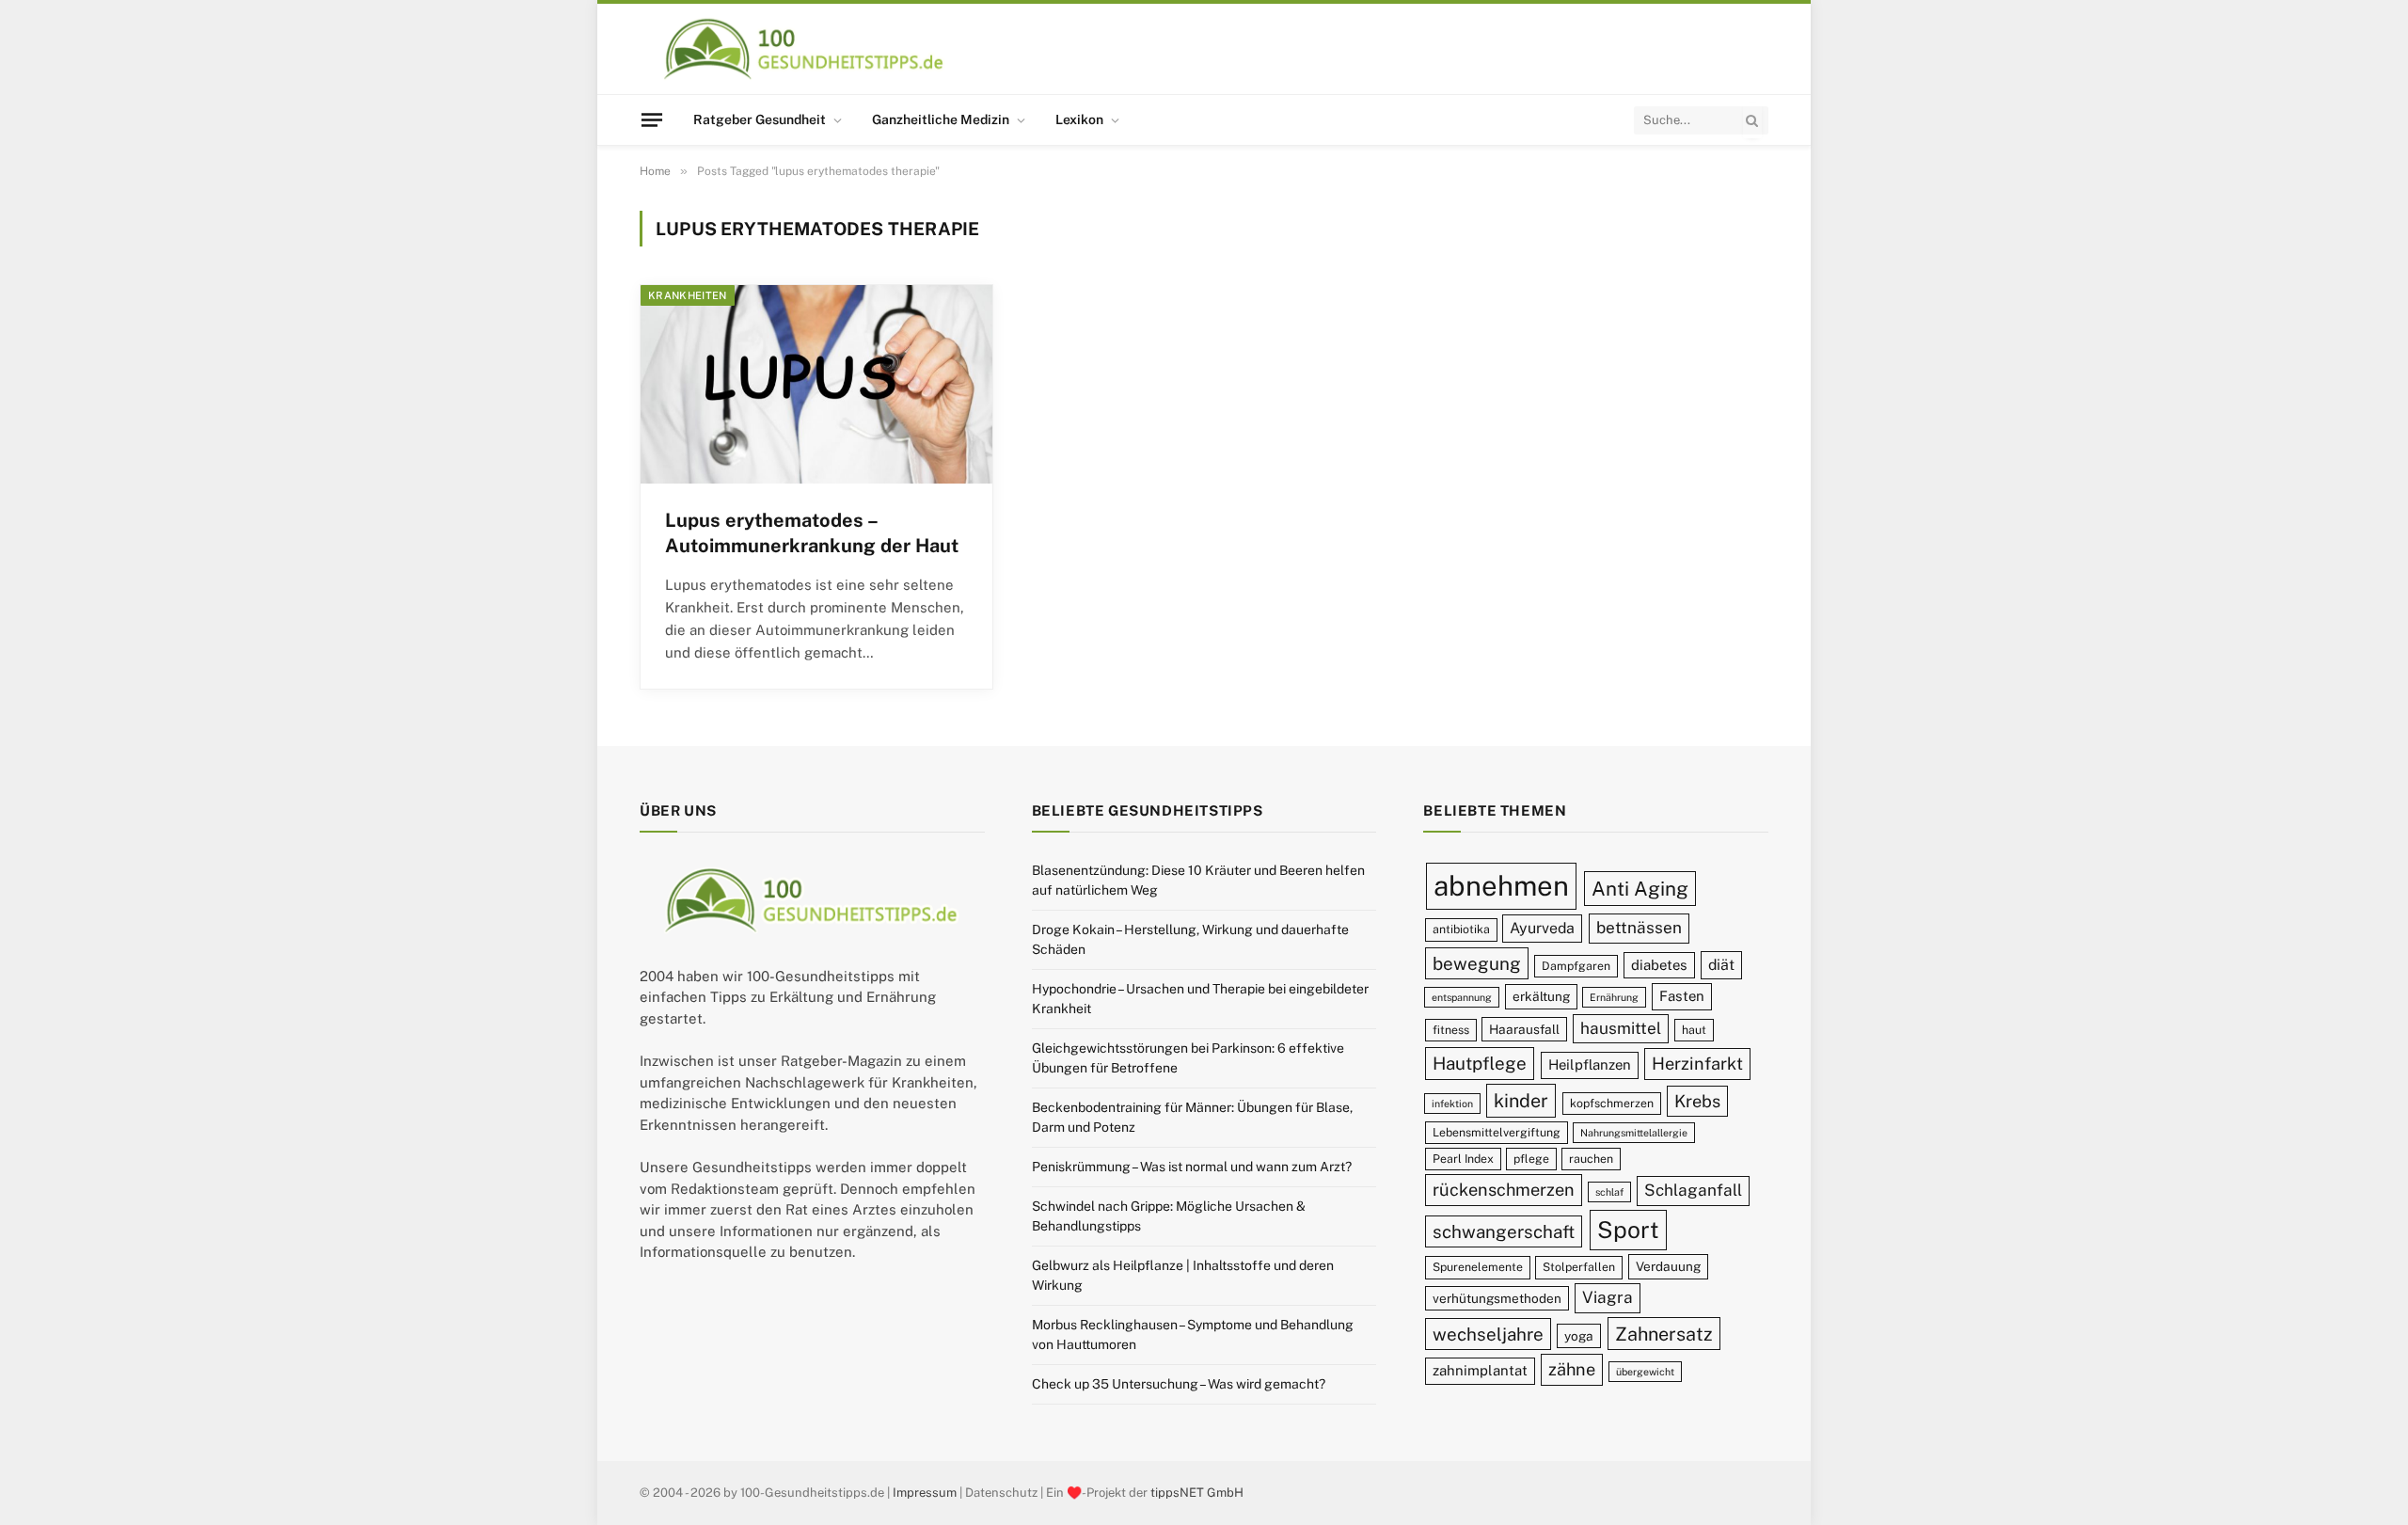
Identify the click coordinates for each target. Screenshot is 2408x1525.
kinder (1521, 1100)
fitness (1451, 1030)
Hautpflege (1480, 1063)
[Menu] (652, 119)
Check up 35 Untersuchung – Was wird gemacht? (1179, 1384)
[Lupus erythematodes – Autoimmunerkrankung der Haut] (816, 384)
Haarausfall (1524, 1029)
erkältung (1541, 996)
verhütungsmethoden (1497, 1298)
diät (1721, 965)
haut (1694, 1030)
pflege (1531, 1159)
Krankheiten (688, 295)
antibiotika (1461, 929)
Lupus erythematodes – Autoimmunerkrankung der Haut (812, 533)
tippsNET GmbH (1197, 1493)
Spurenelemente (1478, 1267)
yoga (1579, 1336)
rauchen (1591, 1159)
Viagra (1608, 1297)
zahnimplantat (1480, 1370)
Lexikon (1079, 119)
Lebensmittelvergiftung (1497, 1132)
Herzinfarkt (1697, 1064)
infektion (1452, 1104)
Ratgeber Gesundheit (760, 119)
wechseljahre (1488, 1334)
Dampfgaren (1576, 966)
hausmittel (1621, 1028)
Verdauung (1668, 1266)
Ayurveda (1542, 928)
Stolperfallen (1579, 1267)
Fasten (1682, 996)
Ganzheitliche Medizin (941, 119)
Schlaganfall (1693, 1190)
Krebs (1697, 1101)
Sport (1628, 1230)
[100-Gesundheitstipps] (805, 49)
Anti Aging (1640, 889)
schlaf (1609, 1192)
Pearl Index (1463, 1159)
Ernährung (1614, 997)
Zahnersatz (1664, 1334)
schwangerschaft (1504, 1231)
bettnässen (1639, 928)
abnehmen (1501, 886)
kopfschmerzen (1612, 1103)
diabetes (1659, 965)
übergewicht (1645, 1372)
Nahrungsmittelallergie (1634, 1133)
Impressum (925, 1493)
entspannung (1462, 997)
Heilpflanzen (1590, 1064)
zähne (1572, 1369)
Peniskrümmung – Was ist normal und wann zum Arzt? (1192, 1167)
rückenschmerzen (1504, 1190)
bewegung (1477, 963)
